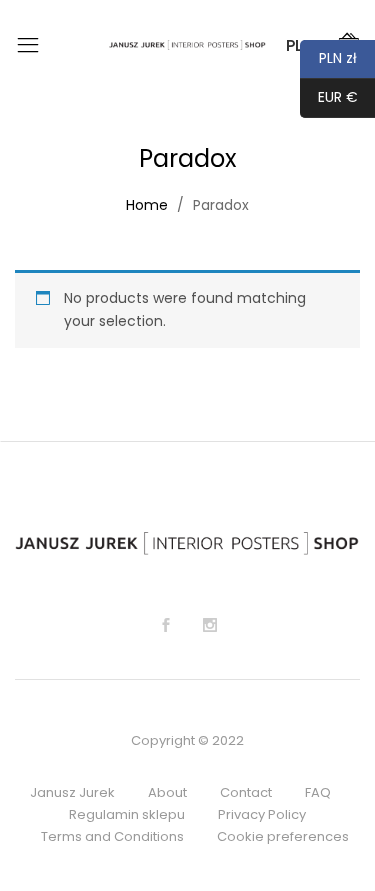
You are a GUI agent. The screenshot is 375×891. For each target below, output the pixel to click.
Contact (246, 792)
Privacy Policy (262, 814)
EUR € (329, 97)
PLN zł (328, 58)
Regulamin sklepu (127, 814)
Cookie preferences (283, 836)
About (167, 792)
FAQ (318, 792)
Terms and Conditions (112, 836)
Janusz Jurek (72, 792)
